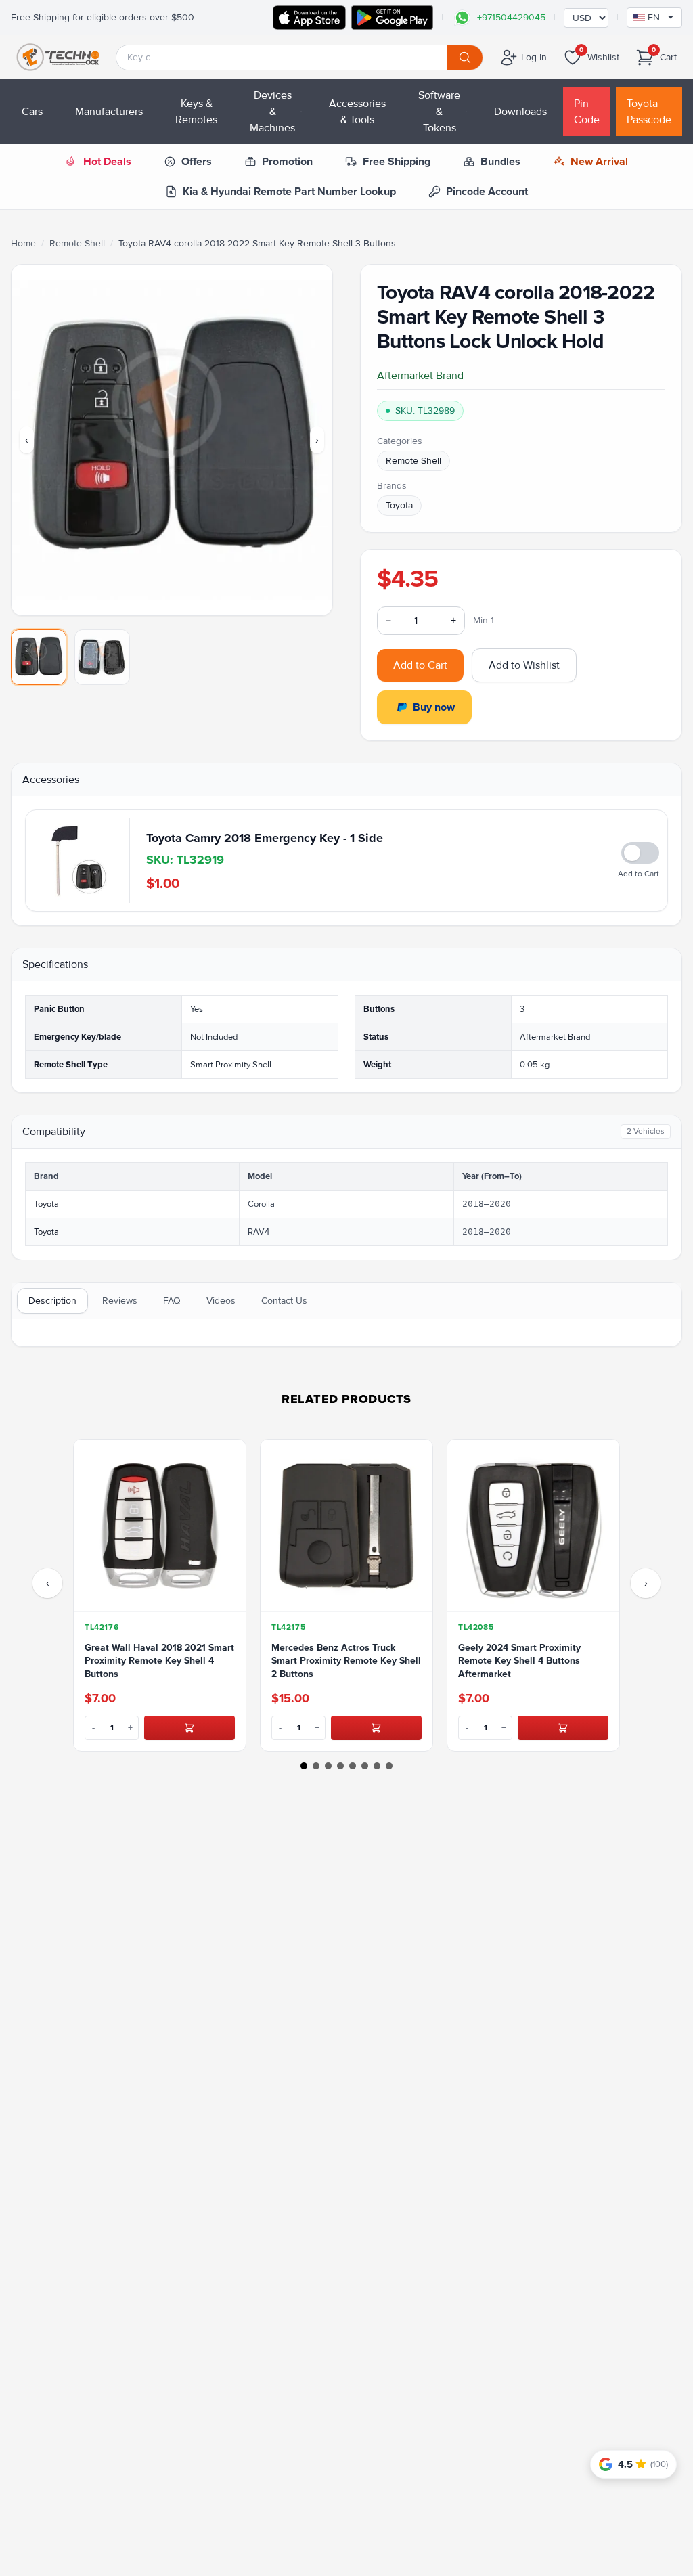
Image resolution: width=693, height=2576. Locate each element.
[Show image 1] (39, 657)
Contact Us (284, 1301)
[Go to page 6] (365, 1766)
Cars (32, 112)
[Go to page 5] (353, 1766)
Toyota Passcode (649, 112)
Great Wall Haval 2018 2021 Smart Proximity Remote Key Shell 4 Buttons (159, 1661)
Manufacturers (109, 112)
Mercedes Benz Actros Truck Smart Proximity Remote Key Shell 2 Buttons (346, 1661)
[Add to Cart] (189, 1728)
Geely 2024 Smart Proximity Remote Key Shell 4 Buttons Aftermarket (519, 1661)
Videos (221, 1301)
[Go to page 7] (377, 1766)
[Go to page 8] (389, 1766)
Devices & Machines (272, 112)
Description (52, 1301)
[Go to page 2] (316, 1766)
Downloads (520, 112)
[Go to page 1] (304, 1766)
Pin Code (587, 112)
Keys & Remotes (196, 112)
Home (23, 243)
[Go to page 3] (328, 1766)
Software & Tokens (439, 112)
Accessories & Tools (357, 112)
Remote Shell (77, 243)
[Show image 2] (102, 657)
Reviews (120, 1301)
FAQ (172, 1301)
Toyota (399, 505)
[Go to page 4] (340, 1766)
